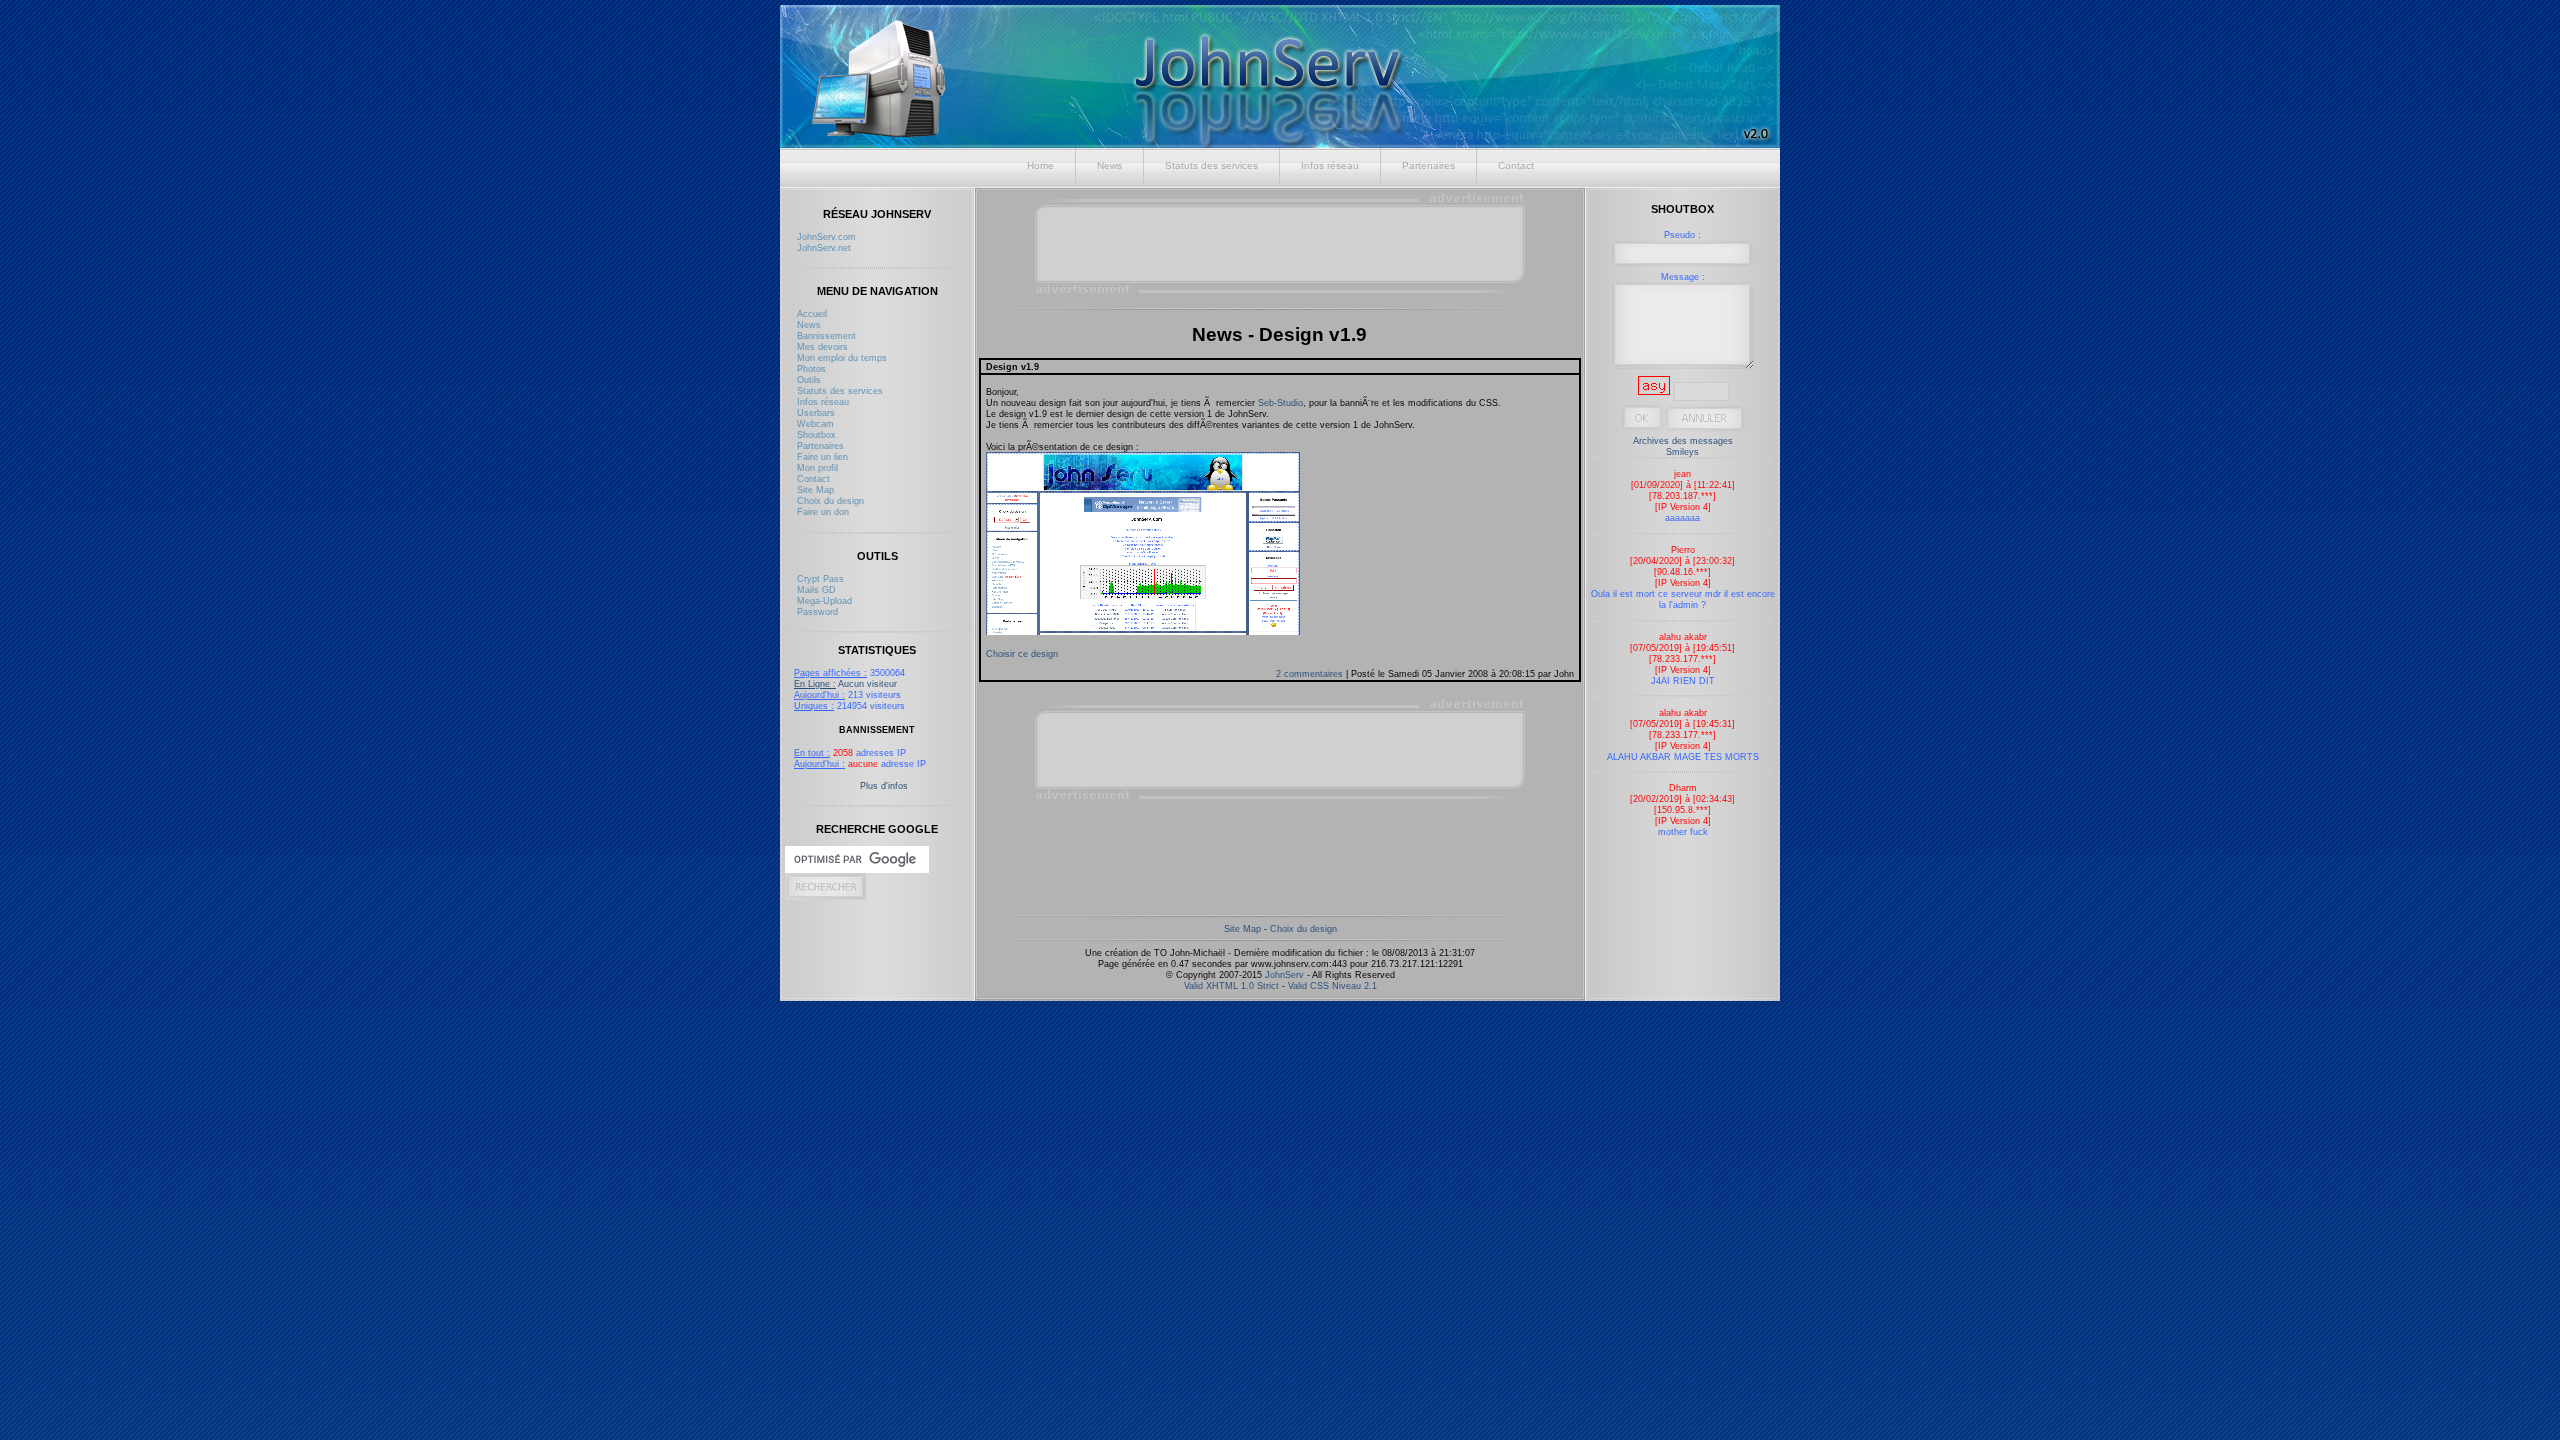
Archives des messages (1683, 440)
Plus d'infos (884, 785)
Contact (1516, 165)
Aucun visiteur (845, 683)
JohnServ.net (824, 247)
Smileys (1682, 451)
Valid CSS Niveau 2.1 (1332, 985)
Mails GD (816, 589)
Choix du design (830, 500)
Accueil (812, 313)
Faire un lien (822, 456)
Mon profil (817, 467)
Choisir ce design (1022, 653)
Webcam (815, 423)
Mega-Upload (824, 600)
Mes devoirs (822, 346)
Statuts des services (1211, 165)
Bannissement (826, 335)
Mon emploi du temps (842, 357)
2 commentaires (1311, 673)
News (1109, 165)
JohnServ (1284, 974)
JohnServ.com (826, 236)
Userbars (816, 412)
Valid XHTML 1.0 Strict (1231, 985)
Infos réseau (1330, 165)
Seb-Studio (1280, 402)
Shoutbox (816, 434)
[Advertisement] (1281, 243)
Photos (811, 368)
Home (1040, 165)
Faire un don (823, 511)
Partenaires (1428, 165)
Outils (809, 379)
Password (817, 611)
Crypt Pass (820, 578)
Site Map (815, 489)
